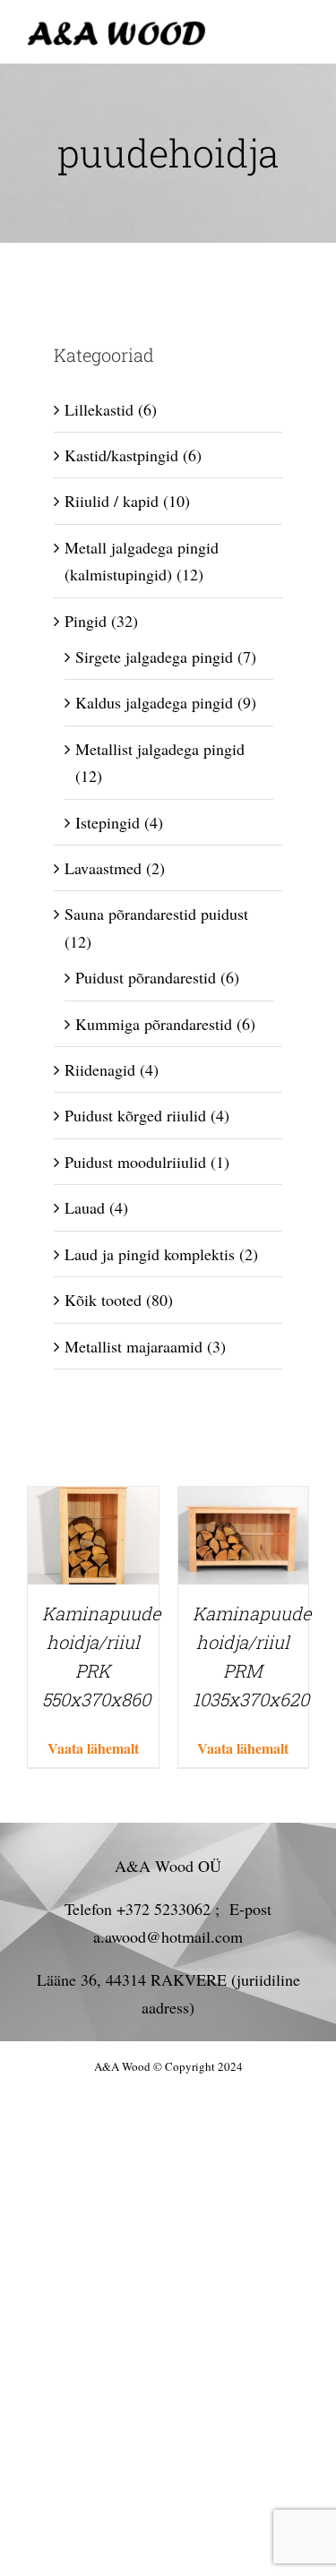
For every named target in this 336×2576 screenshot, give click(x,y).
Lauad (85, 1207)
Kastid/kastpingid (121, 455)
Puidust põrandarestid (146, 977)
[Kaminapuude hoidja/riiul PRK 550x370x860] (93, 1500)
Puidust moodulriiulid (135, 1162)
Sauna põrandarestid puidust (156, 914)
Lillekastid (99, 409)
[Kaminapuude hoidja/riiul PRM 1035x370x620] (244, 1500)
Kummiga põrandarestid (154, 1024)
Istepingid (108, 822)
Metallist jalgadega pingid (160, 749)
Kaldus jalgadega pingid (154, 702)
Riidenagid (100, 1069)
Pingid (86, 621)
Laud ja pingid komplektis (150, 1254)
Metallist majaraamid (134, 1346)
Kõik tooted (103, 1300)
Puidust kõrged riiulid (135, 1115)
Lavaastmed (103, 868)
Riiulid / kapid (112, 501)
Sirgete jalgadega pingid (154, 657)
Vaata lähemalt (93, 1748)
